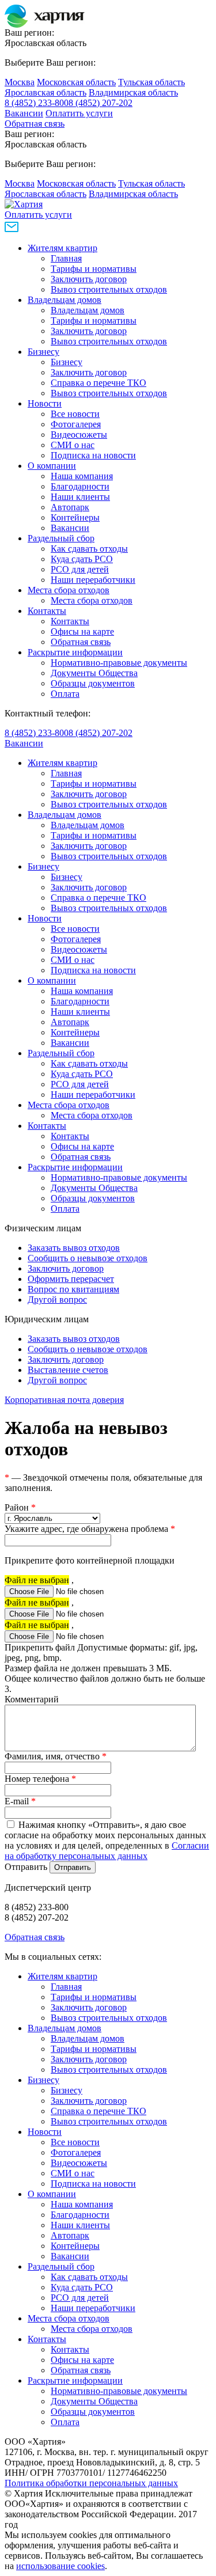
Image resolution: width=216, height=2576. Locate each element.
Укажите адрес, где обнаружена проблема (90, 1529)
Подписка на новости (93, 455)
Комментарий (32, 1699)
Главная (66, 258)
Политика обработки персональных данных (91, 2483)
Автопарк (70, 507)
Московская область (76, 82)
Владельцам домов (65, 300)
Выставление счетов (68, 1370)
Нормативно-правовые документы (119, 663)
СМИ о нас (73, 445)
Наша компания (82, 476)
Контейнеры (75, 517)
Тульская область (151, 82)
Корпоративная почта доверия (64, 1400)
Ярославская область (46, 92)
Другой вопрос (57, 1300)
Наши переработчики (93, 580)
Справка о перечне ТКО (98, 383)
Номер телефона (40, 1779)
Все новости (75, 414)
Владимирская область (133, 92)
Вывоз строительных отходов (109, 289)
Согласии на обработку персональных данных (107, 1851)
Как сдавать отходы (89, 549)
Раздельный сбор (61, 538)
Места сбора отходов (69, 590)
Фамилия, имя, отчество (56, 1756)
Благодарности (80, 486)
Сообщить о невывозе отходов (88, 1258)
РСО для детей (80, 569)
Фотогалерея (76, 424)
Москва (20, 82)
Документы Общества (94, 673)
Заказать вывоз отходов (74, 1248)
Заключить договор (89, 279)
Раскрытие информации (75, 652)
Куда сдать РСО (82, 559)
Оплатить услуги (79, 113)
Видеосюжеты (79, 435)
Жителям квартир (62, 248)
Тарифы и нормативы (94, 269)
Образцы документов (93, 683)
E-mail (20, 1801)
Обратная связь (35, 124)
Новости (45, 403)
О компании (52, 466)
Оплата (65, 694)
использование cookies (60, 2566)
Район (20, 1507)
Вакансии (24, 113)
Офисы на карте (82, 631)
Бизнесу (43, 352)
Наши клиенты (80, 497)
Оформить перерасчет (71, 1279)
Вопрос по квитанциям (73, 1289)
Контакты (47, 611)
